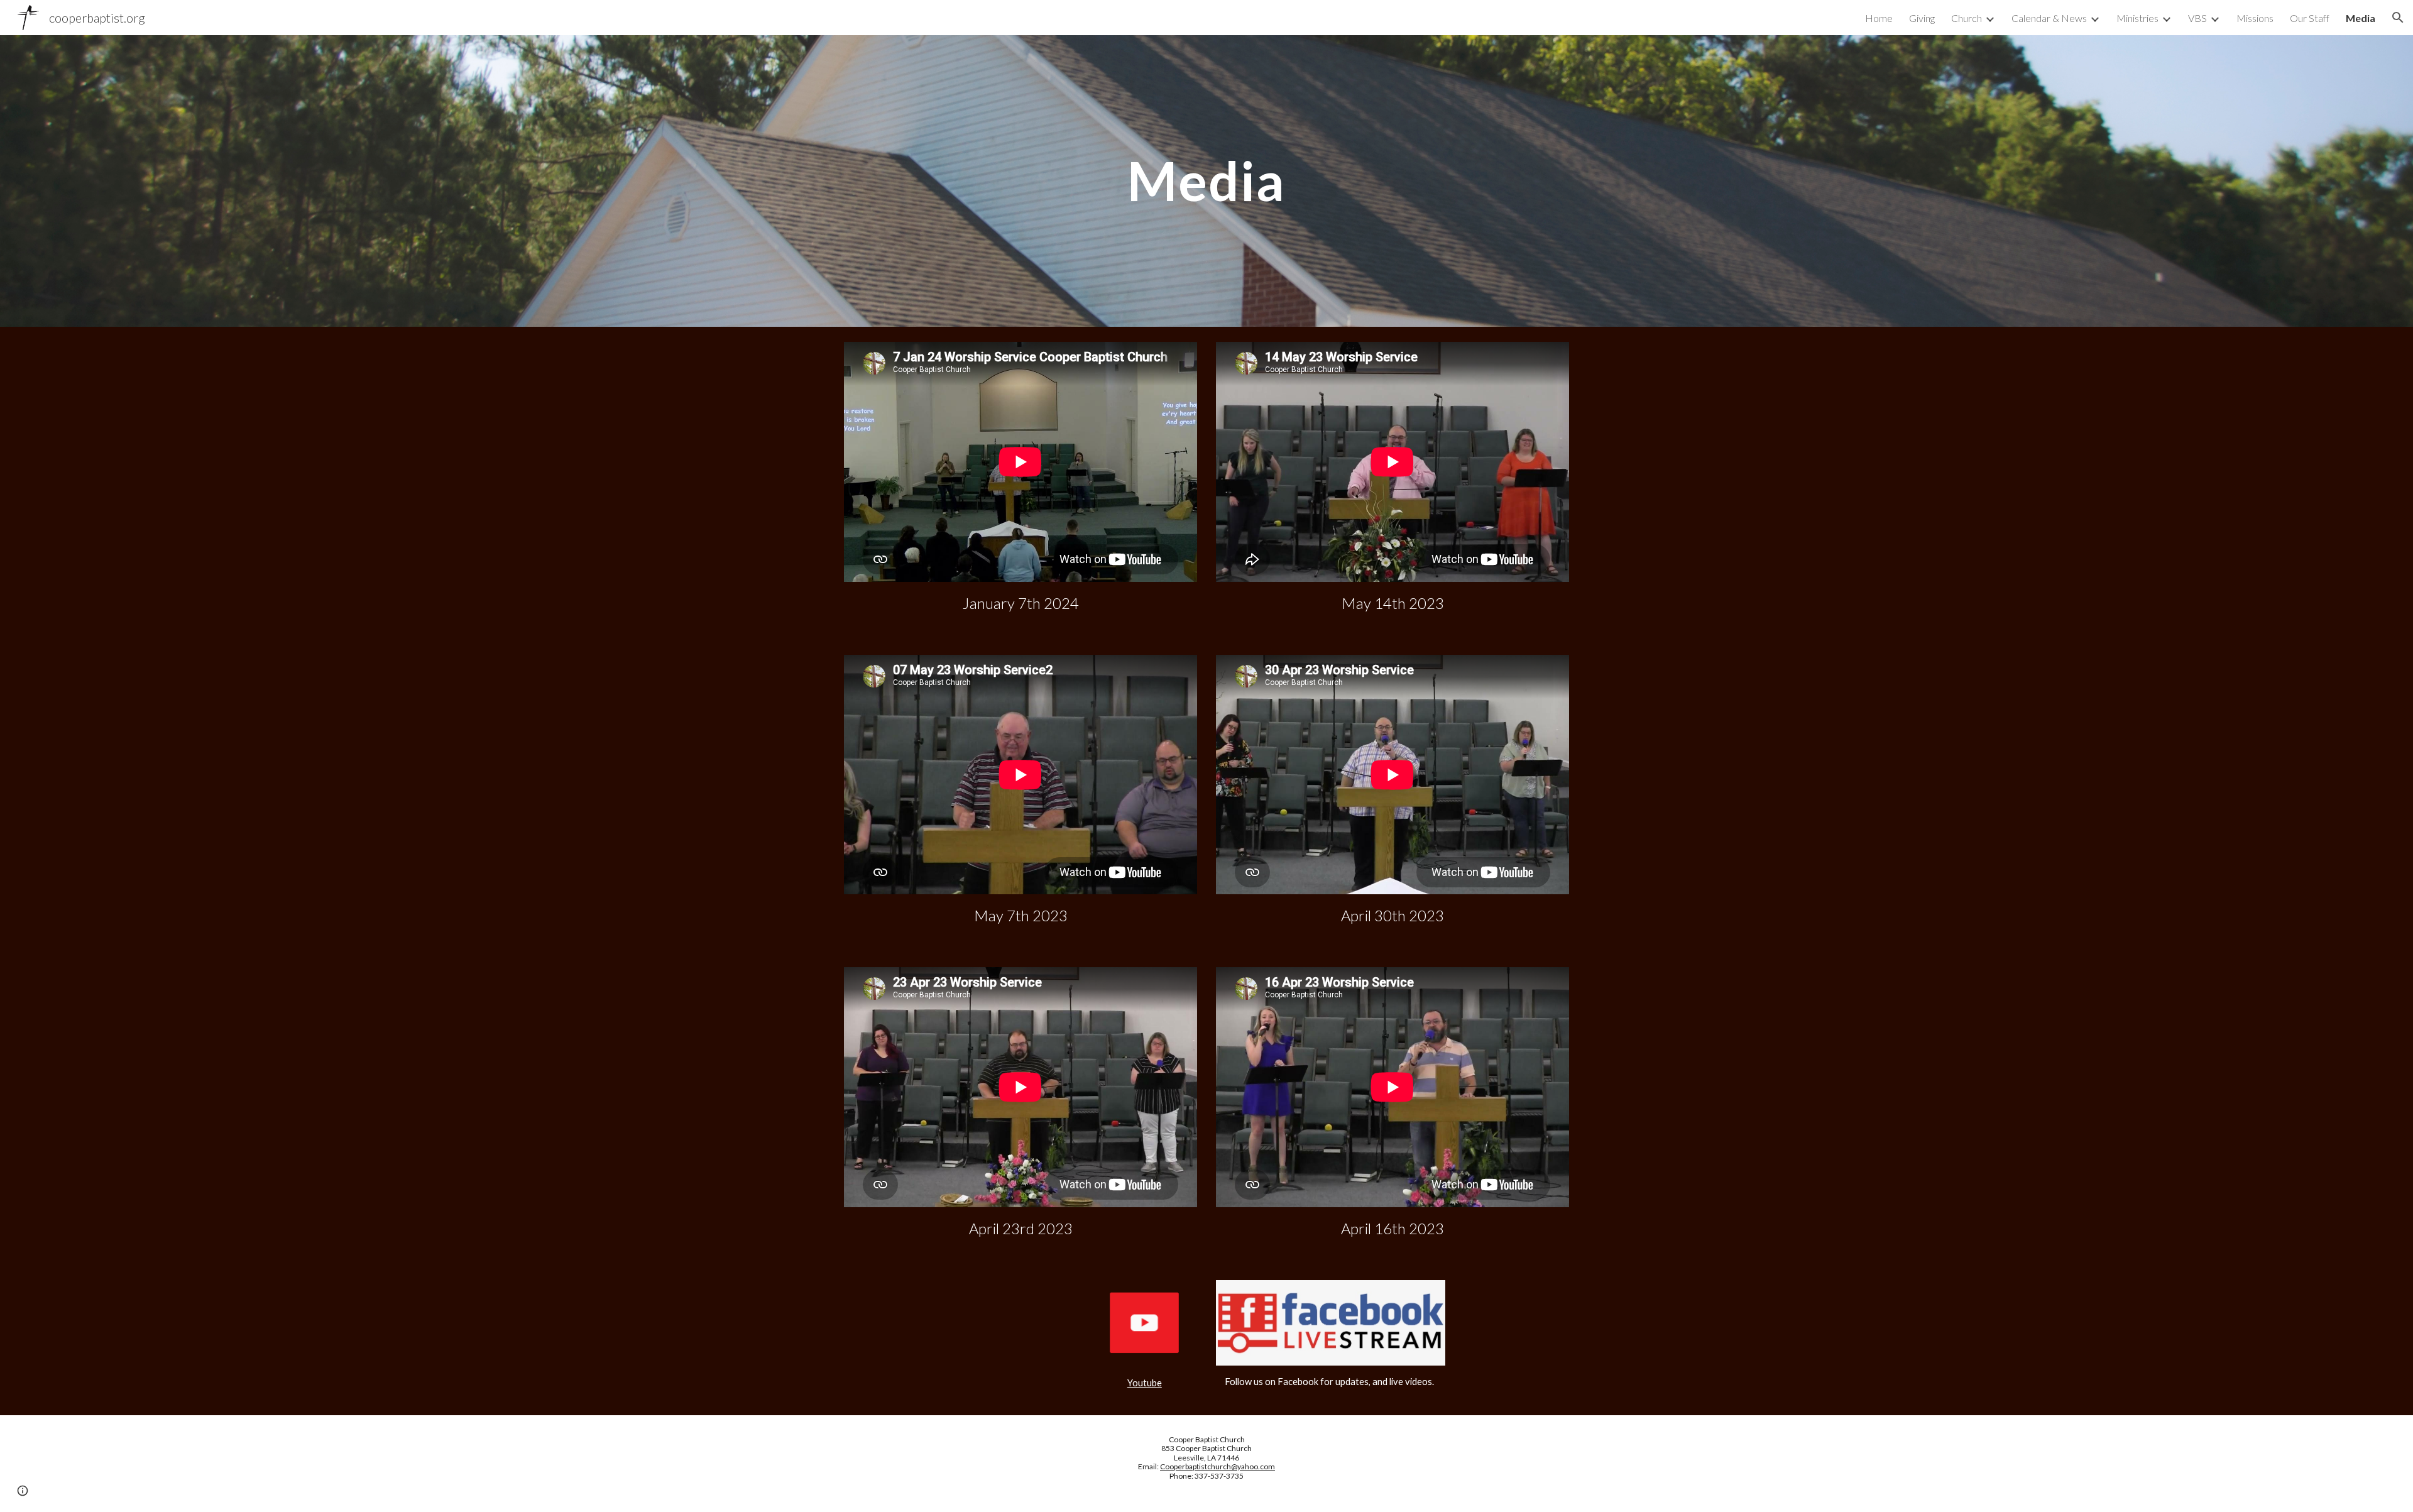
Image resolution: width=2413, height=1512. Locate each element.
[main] (1206, 181)
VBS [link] (2197, 18)
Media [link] (2361, 18)
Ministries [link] (2137, 18)
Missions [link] (2255, 18)
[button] (2398, 18)
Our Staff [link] (2310, 18)
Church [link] (1967, 18)
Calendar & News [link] (2049, 18)
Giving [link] (1922, 18)
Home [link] (1879, 18)
